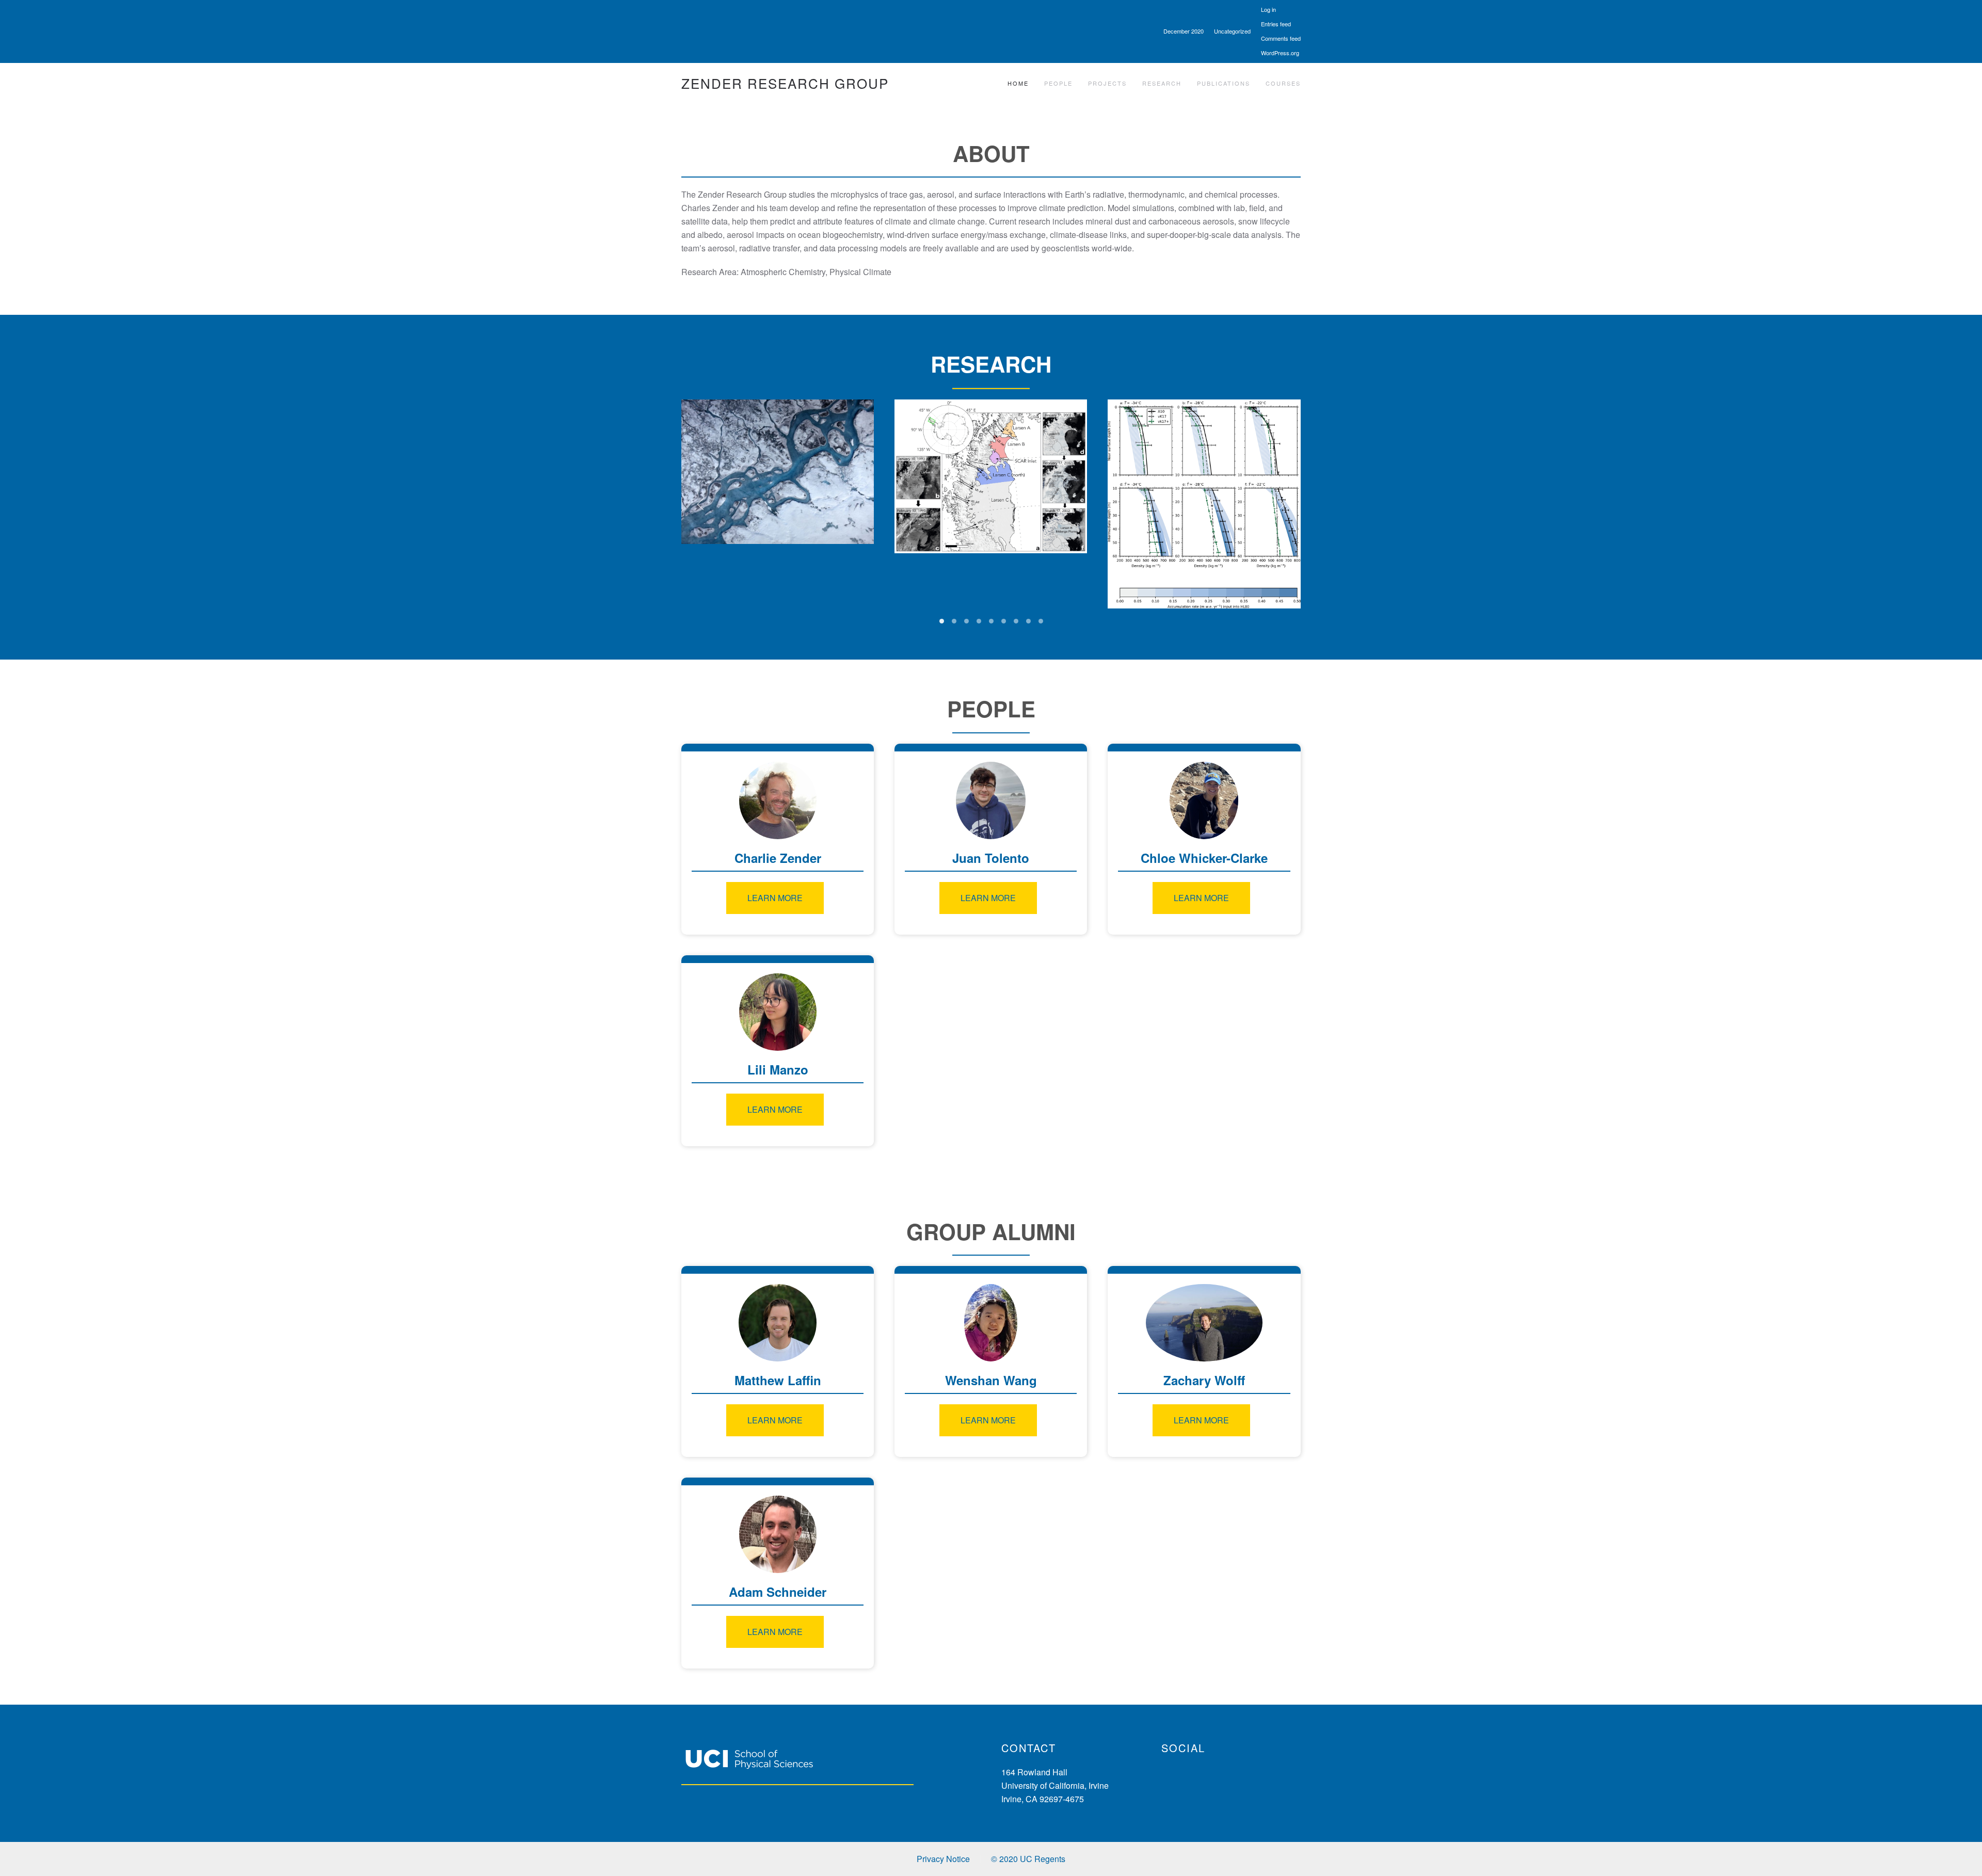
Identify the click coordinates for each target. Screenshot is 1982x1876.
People (1058, 83)
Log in (1268, 9)
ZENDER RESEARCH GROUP (785, 83)
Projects (1107, 83)
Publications (1224, 83)
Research (1162, 83)
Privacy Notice (943, 1859)
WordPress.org (1280, 53)
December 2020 (1184, 31)
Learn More (775, 898)
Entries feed (1276, 24)
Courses (1283, 83)
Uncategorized (1232, 31)
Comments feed (1281, 38)
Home (1018, 83)
